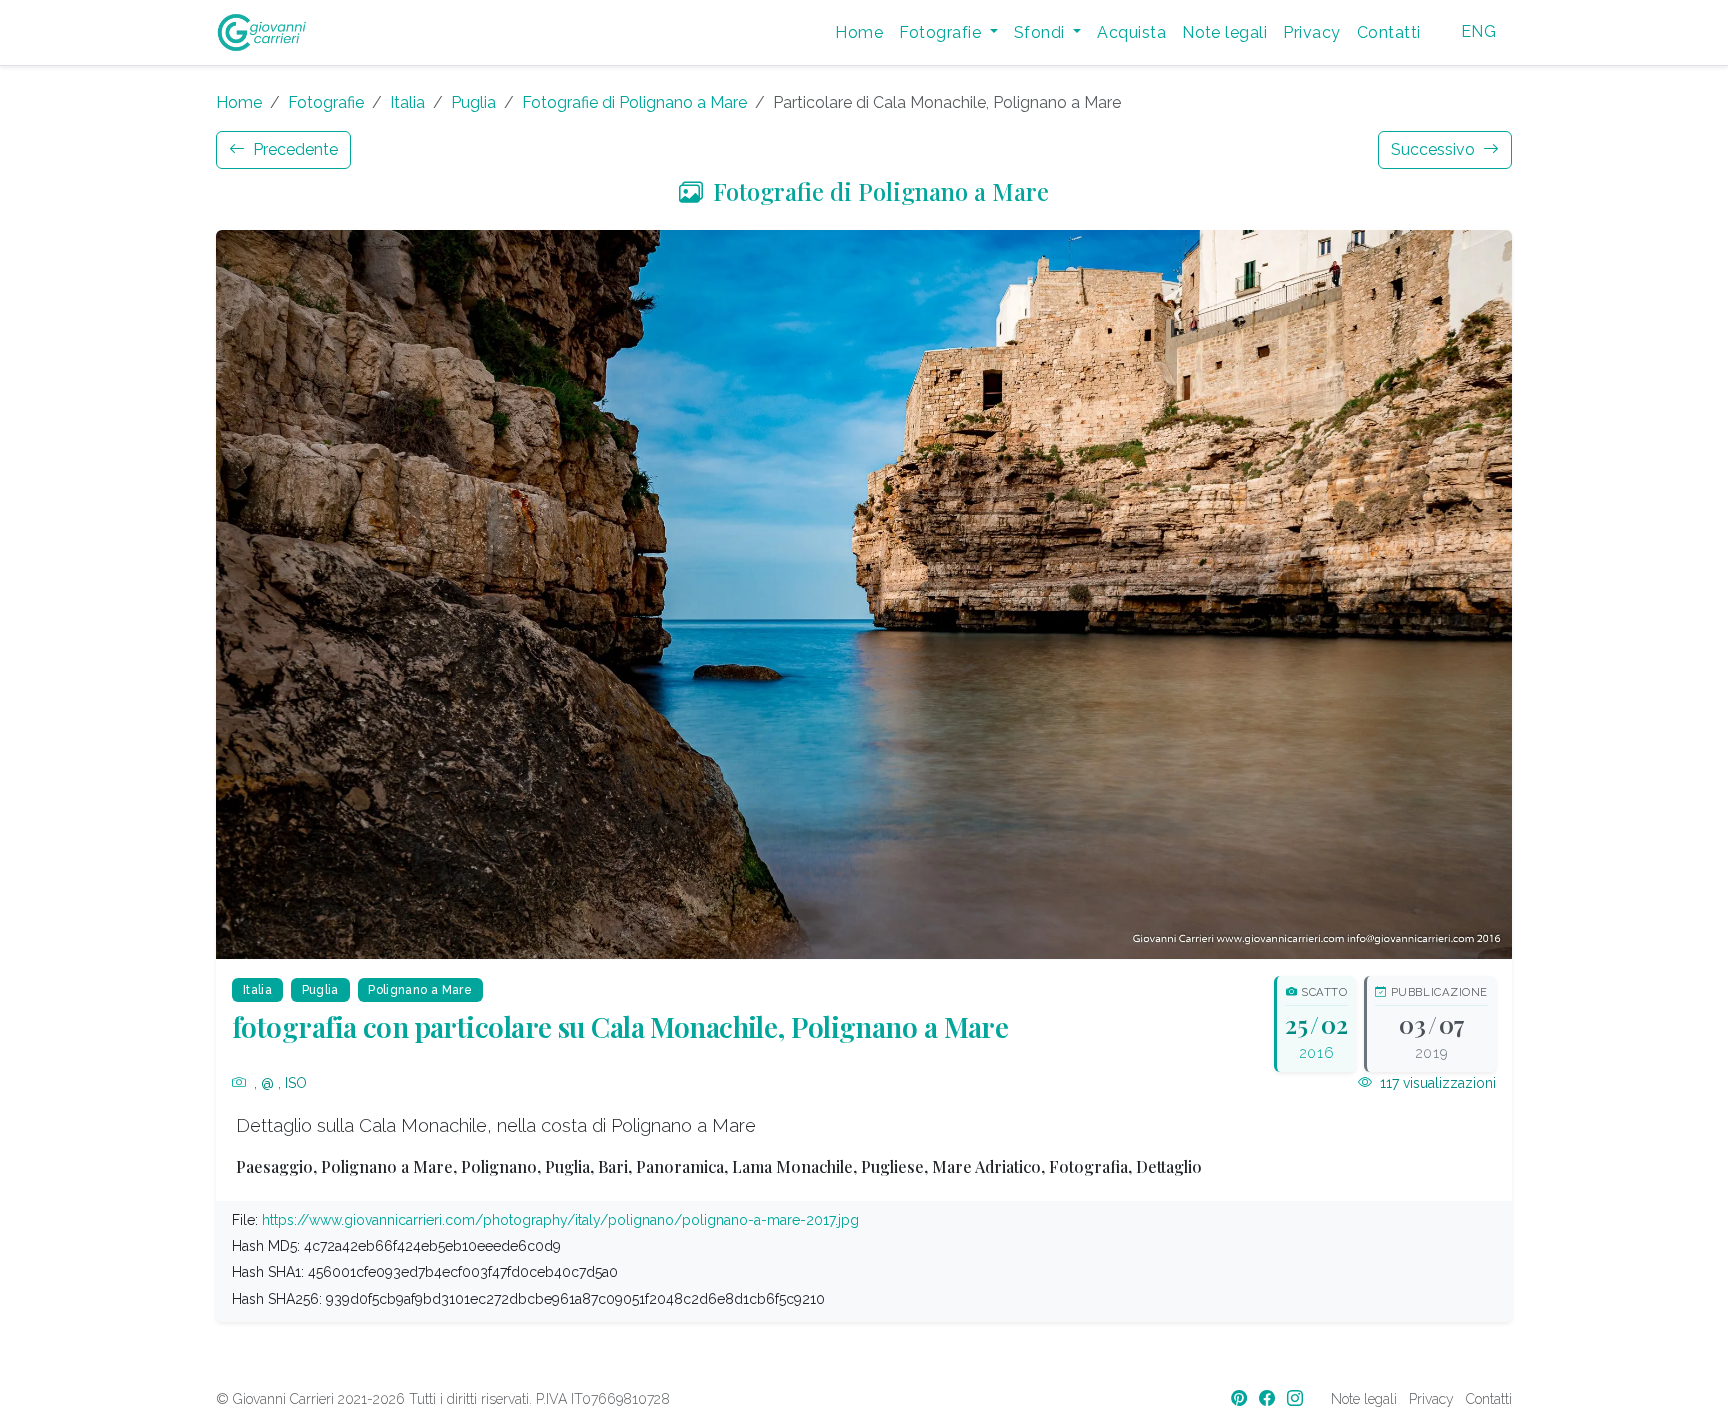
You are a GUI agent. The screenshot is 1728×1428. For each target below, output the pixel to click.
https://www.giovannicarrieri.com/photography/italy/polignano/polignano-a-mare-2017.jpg (560, 1220)
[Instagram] (1297, 1398)
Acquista (1131, 32)
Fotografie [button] (942, 32)
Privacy (1311, 32)
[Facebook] (1269, 1398)
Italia (407, 102)
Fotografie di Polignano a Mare (634, 102)
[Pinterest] (1241, 1398)
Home (859, 32)
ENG (1478, 31)
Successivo (1435, 149)
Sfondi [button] (1041, 32)
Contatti (1389, 32)
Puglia (473, 102)
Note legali (1224, 32)
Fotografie (326, 102)
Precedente (293, 149)
